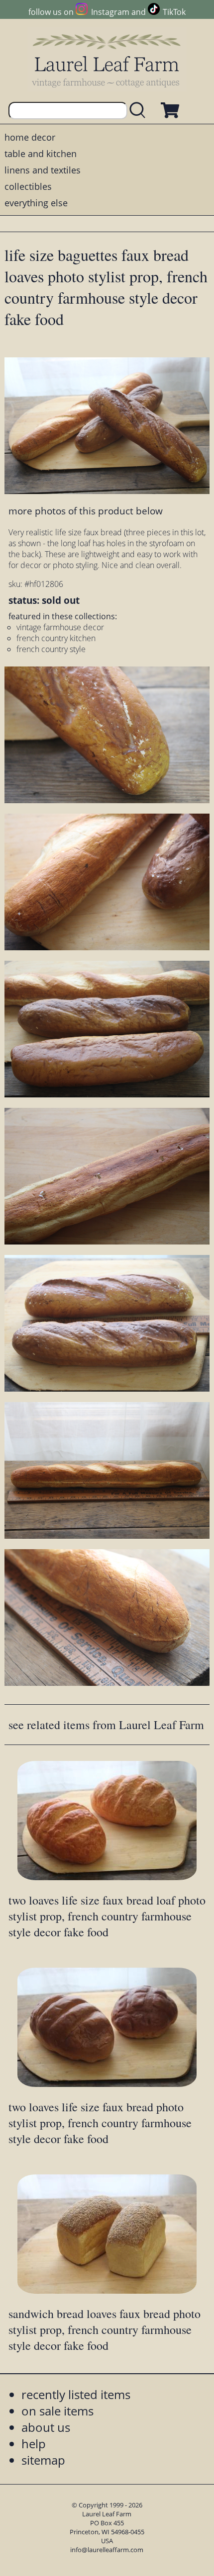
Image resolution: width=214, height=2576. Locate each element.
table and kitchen (41, 154)
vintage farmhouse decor (60, 627)
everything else (36, 203)
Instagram (110, 12)
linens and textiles (43, 170)
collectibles (28, 186)
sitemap (43, 2460)
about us (46, 2427)
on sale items (57, 2411)
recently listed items (76, 2394)
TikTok (174, 12)
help (34, 2444)
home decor (30, 137)
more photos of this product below (86, 511)
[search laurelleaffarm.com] (140, 111)
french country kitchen (56, 638)
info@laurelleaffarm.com (107, 2550)
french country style (51, 649)
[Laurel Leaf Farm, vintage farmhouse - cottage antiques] (107, 60)
